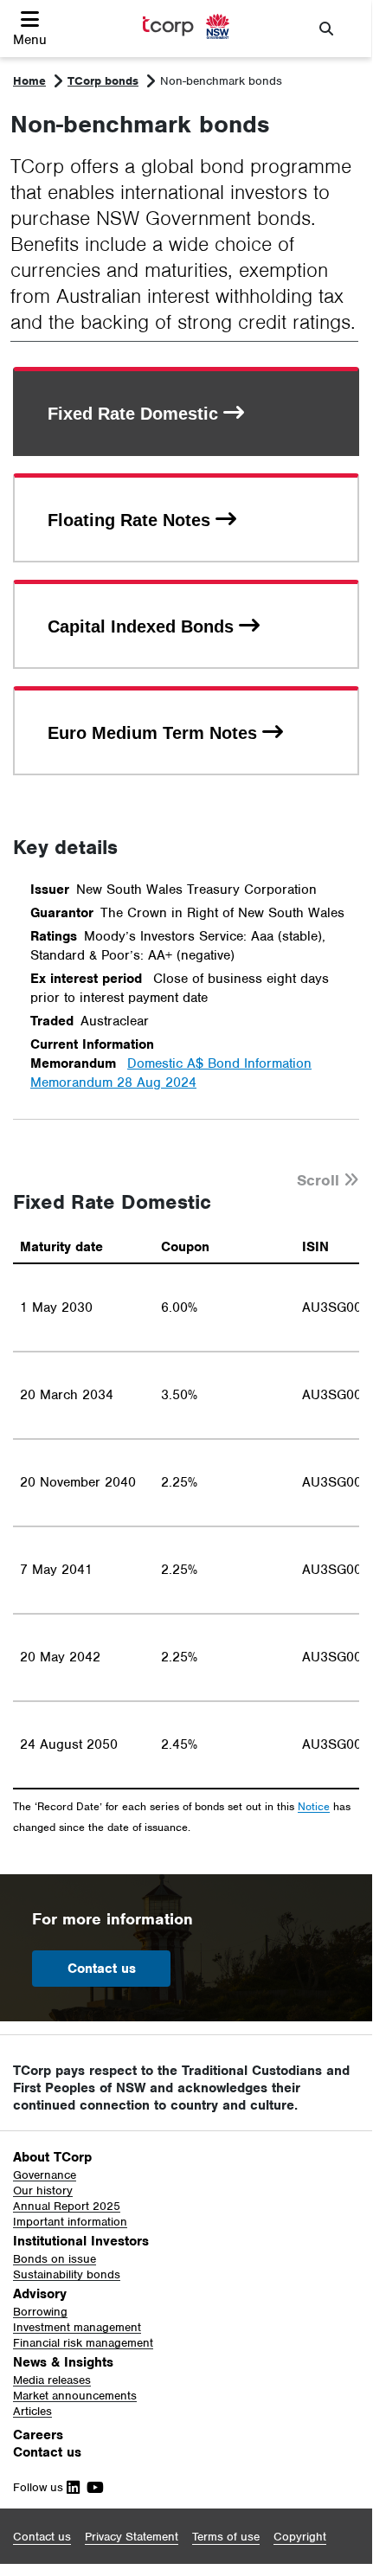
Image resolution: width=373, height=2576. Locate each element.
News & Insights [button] (63, 2362)
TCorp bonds (103, 81)
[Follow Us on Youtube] (92, 2487)
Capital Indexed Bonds (143, 626)
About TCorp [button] (52, 2157)
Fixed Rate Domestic (135, 414)
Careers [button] (38, 2435)
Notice (314, 1807)
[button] (30, 29)
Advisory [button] (40, 2294)
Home (29, 81)
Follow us (40, 2487)
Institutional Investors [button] (81, 2241)
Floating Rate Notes (132, 520)
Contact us (102, 1969)
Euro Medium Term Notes (155, 733)
